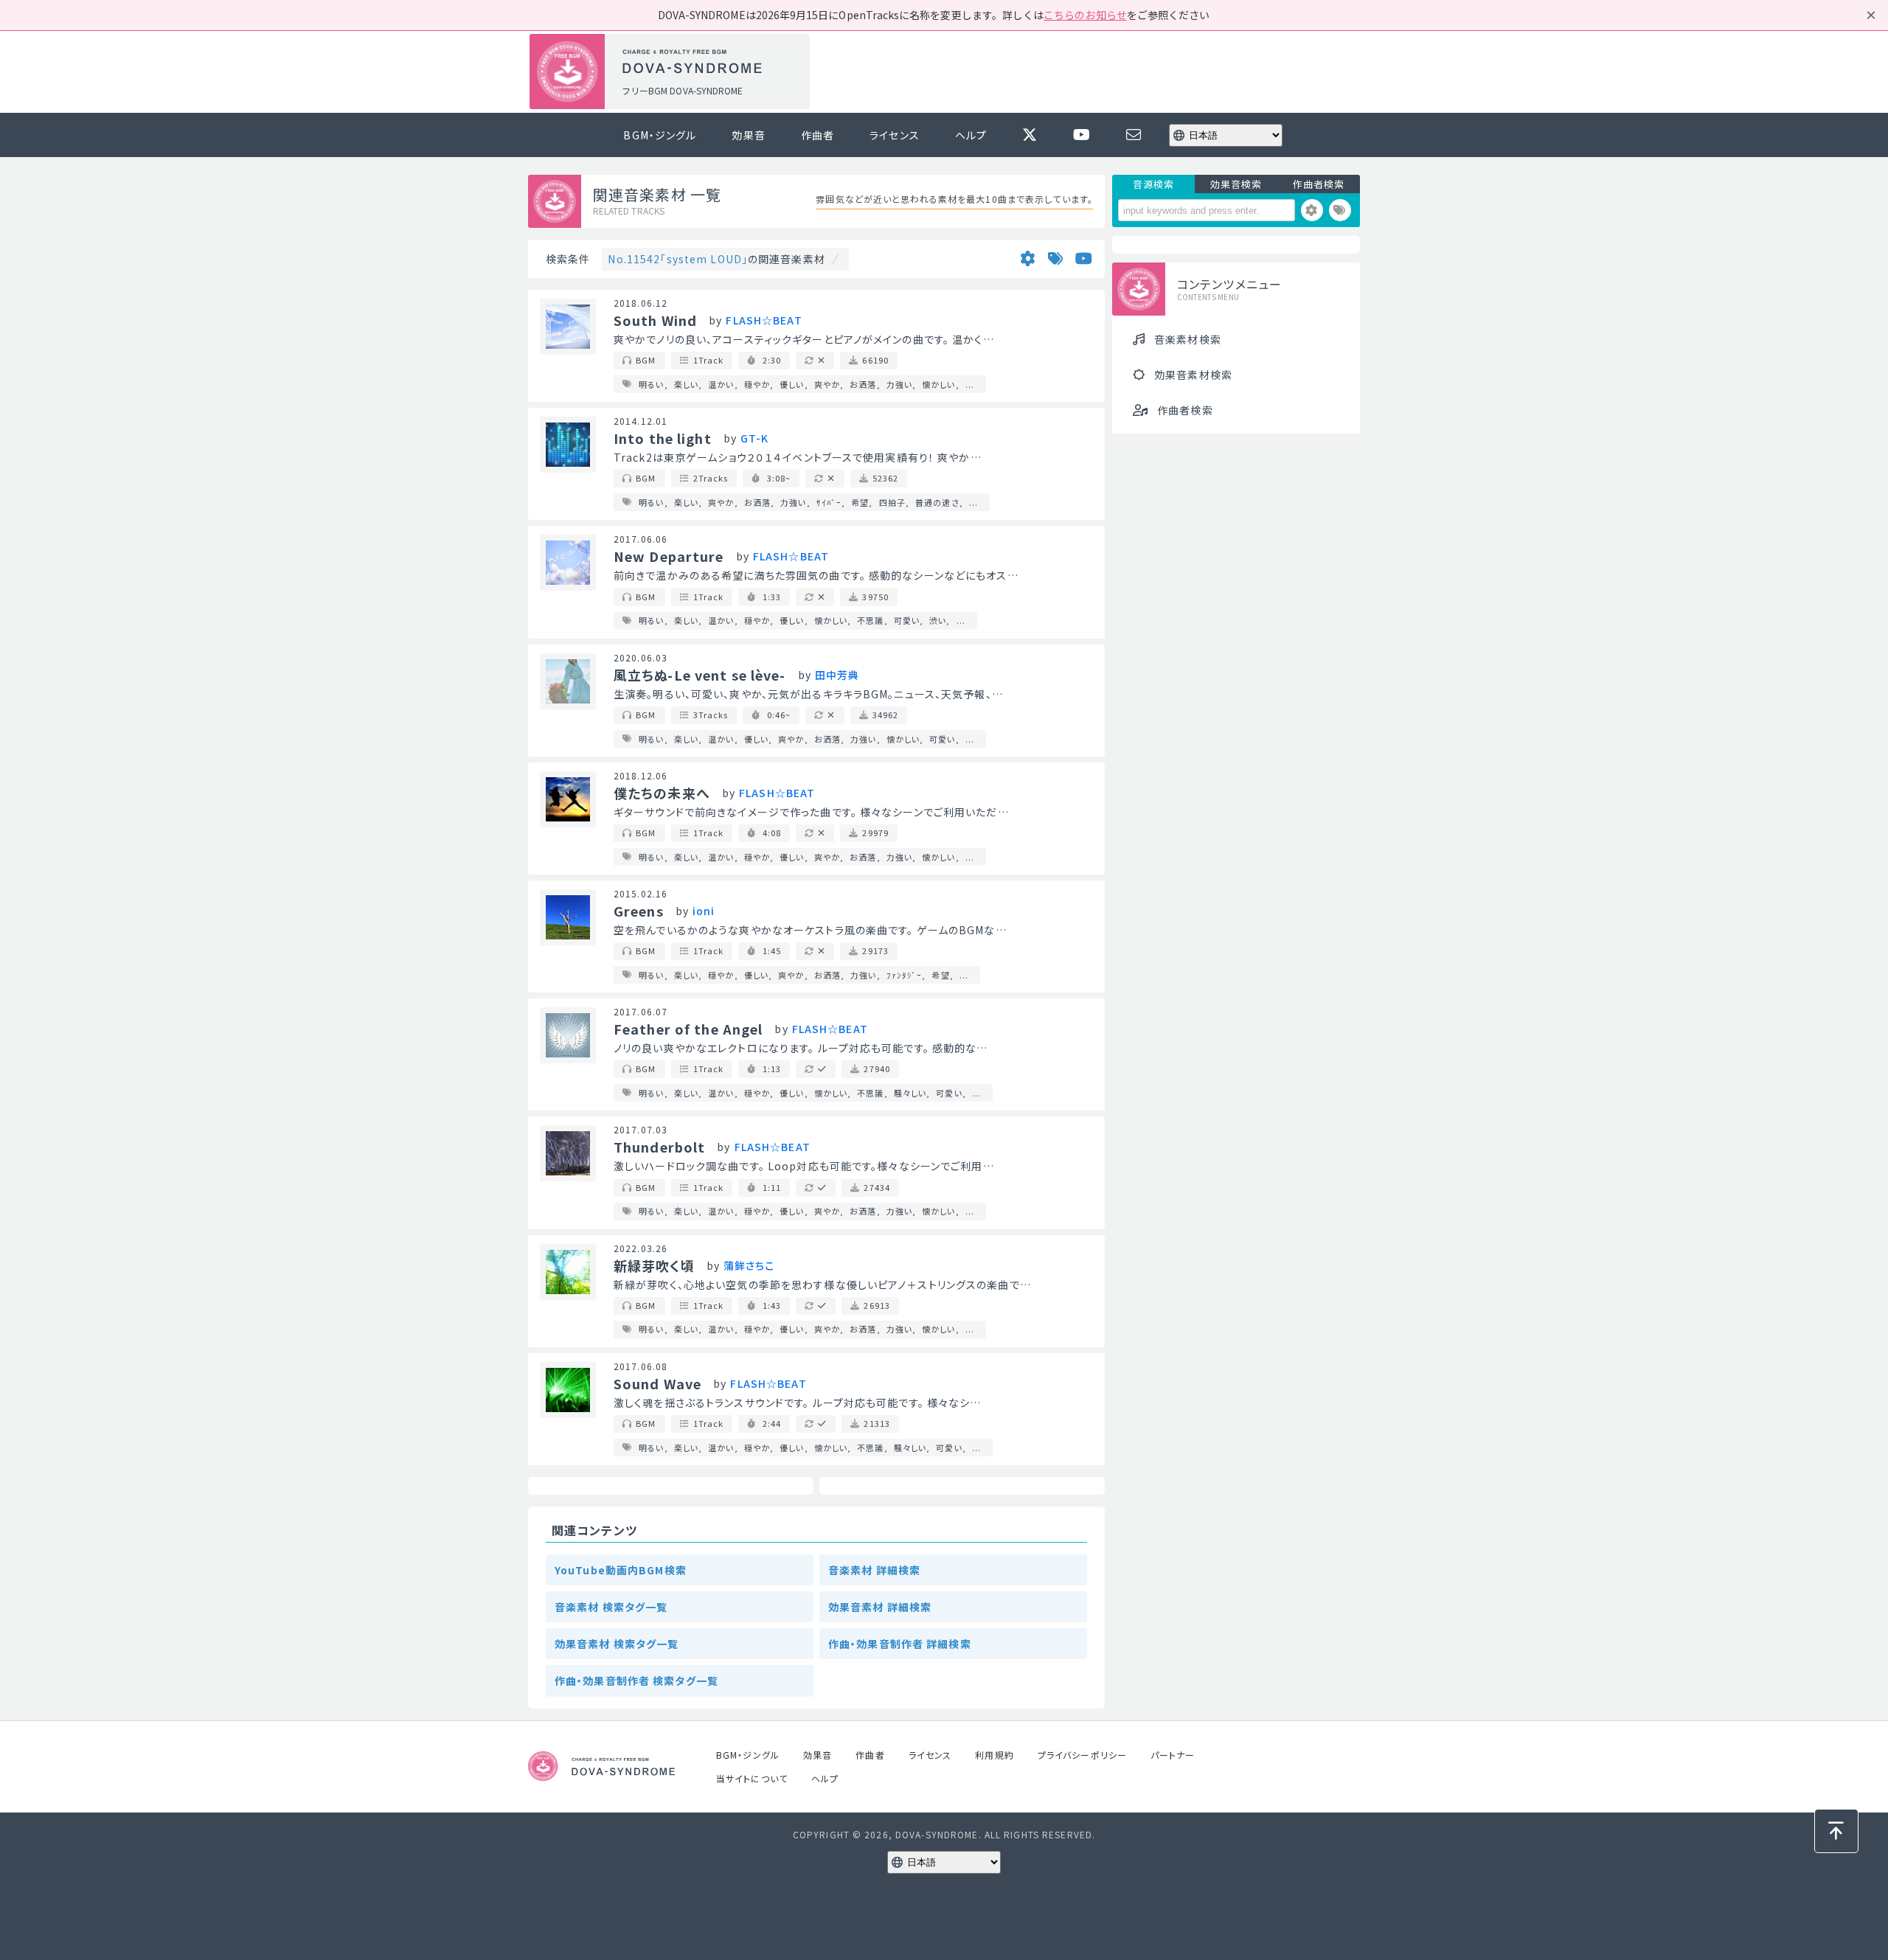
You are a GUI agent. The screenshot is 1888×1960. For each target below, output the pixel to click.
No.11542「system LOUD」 (678, 259)
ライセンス (895, 135)
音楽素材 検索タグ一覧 (611, 1607)
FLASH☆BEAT (764, 320)
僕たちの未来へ (662, 793)
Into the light (663, 438)
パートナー (1173, 1755)
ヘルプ (971, 135)
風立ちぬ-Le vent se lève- (700, 675)
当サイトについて (752, 1778)
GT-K (754, 438)
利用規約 (994, 1755)
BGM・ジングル (660, 135)
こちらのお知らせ (1085, 15)
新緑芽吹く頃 (654, 1265)
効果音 (748, 135)
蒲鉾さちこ (749, 1265)
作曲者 (818, 135)
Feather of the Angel (688, 1029)
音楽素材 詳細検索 (874, 1570)
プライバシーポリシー (1082, 1755)
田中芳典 (837, 675)
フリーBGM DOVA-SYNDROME (682, 90)
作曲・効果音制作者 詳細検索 (900, 1644)
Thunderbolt (659, 1147)
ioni (704, 911)
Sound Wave (657, 1383)
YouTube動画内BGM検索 (621, 1570)
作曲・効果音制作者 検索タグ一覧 (636, 1681)
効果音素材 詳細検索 (880, 1607)
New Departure (669, 556)
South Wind (655, 320)
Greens (639, 911)
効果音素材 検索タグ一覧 (617, 1644)
